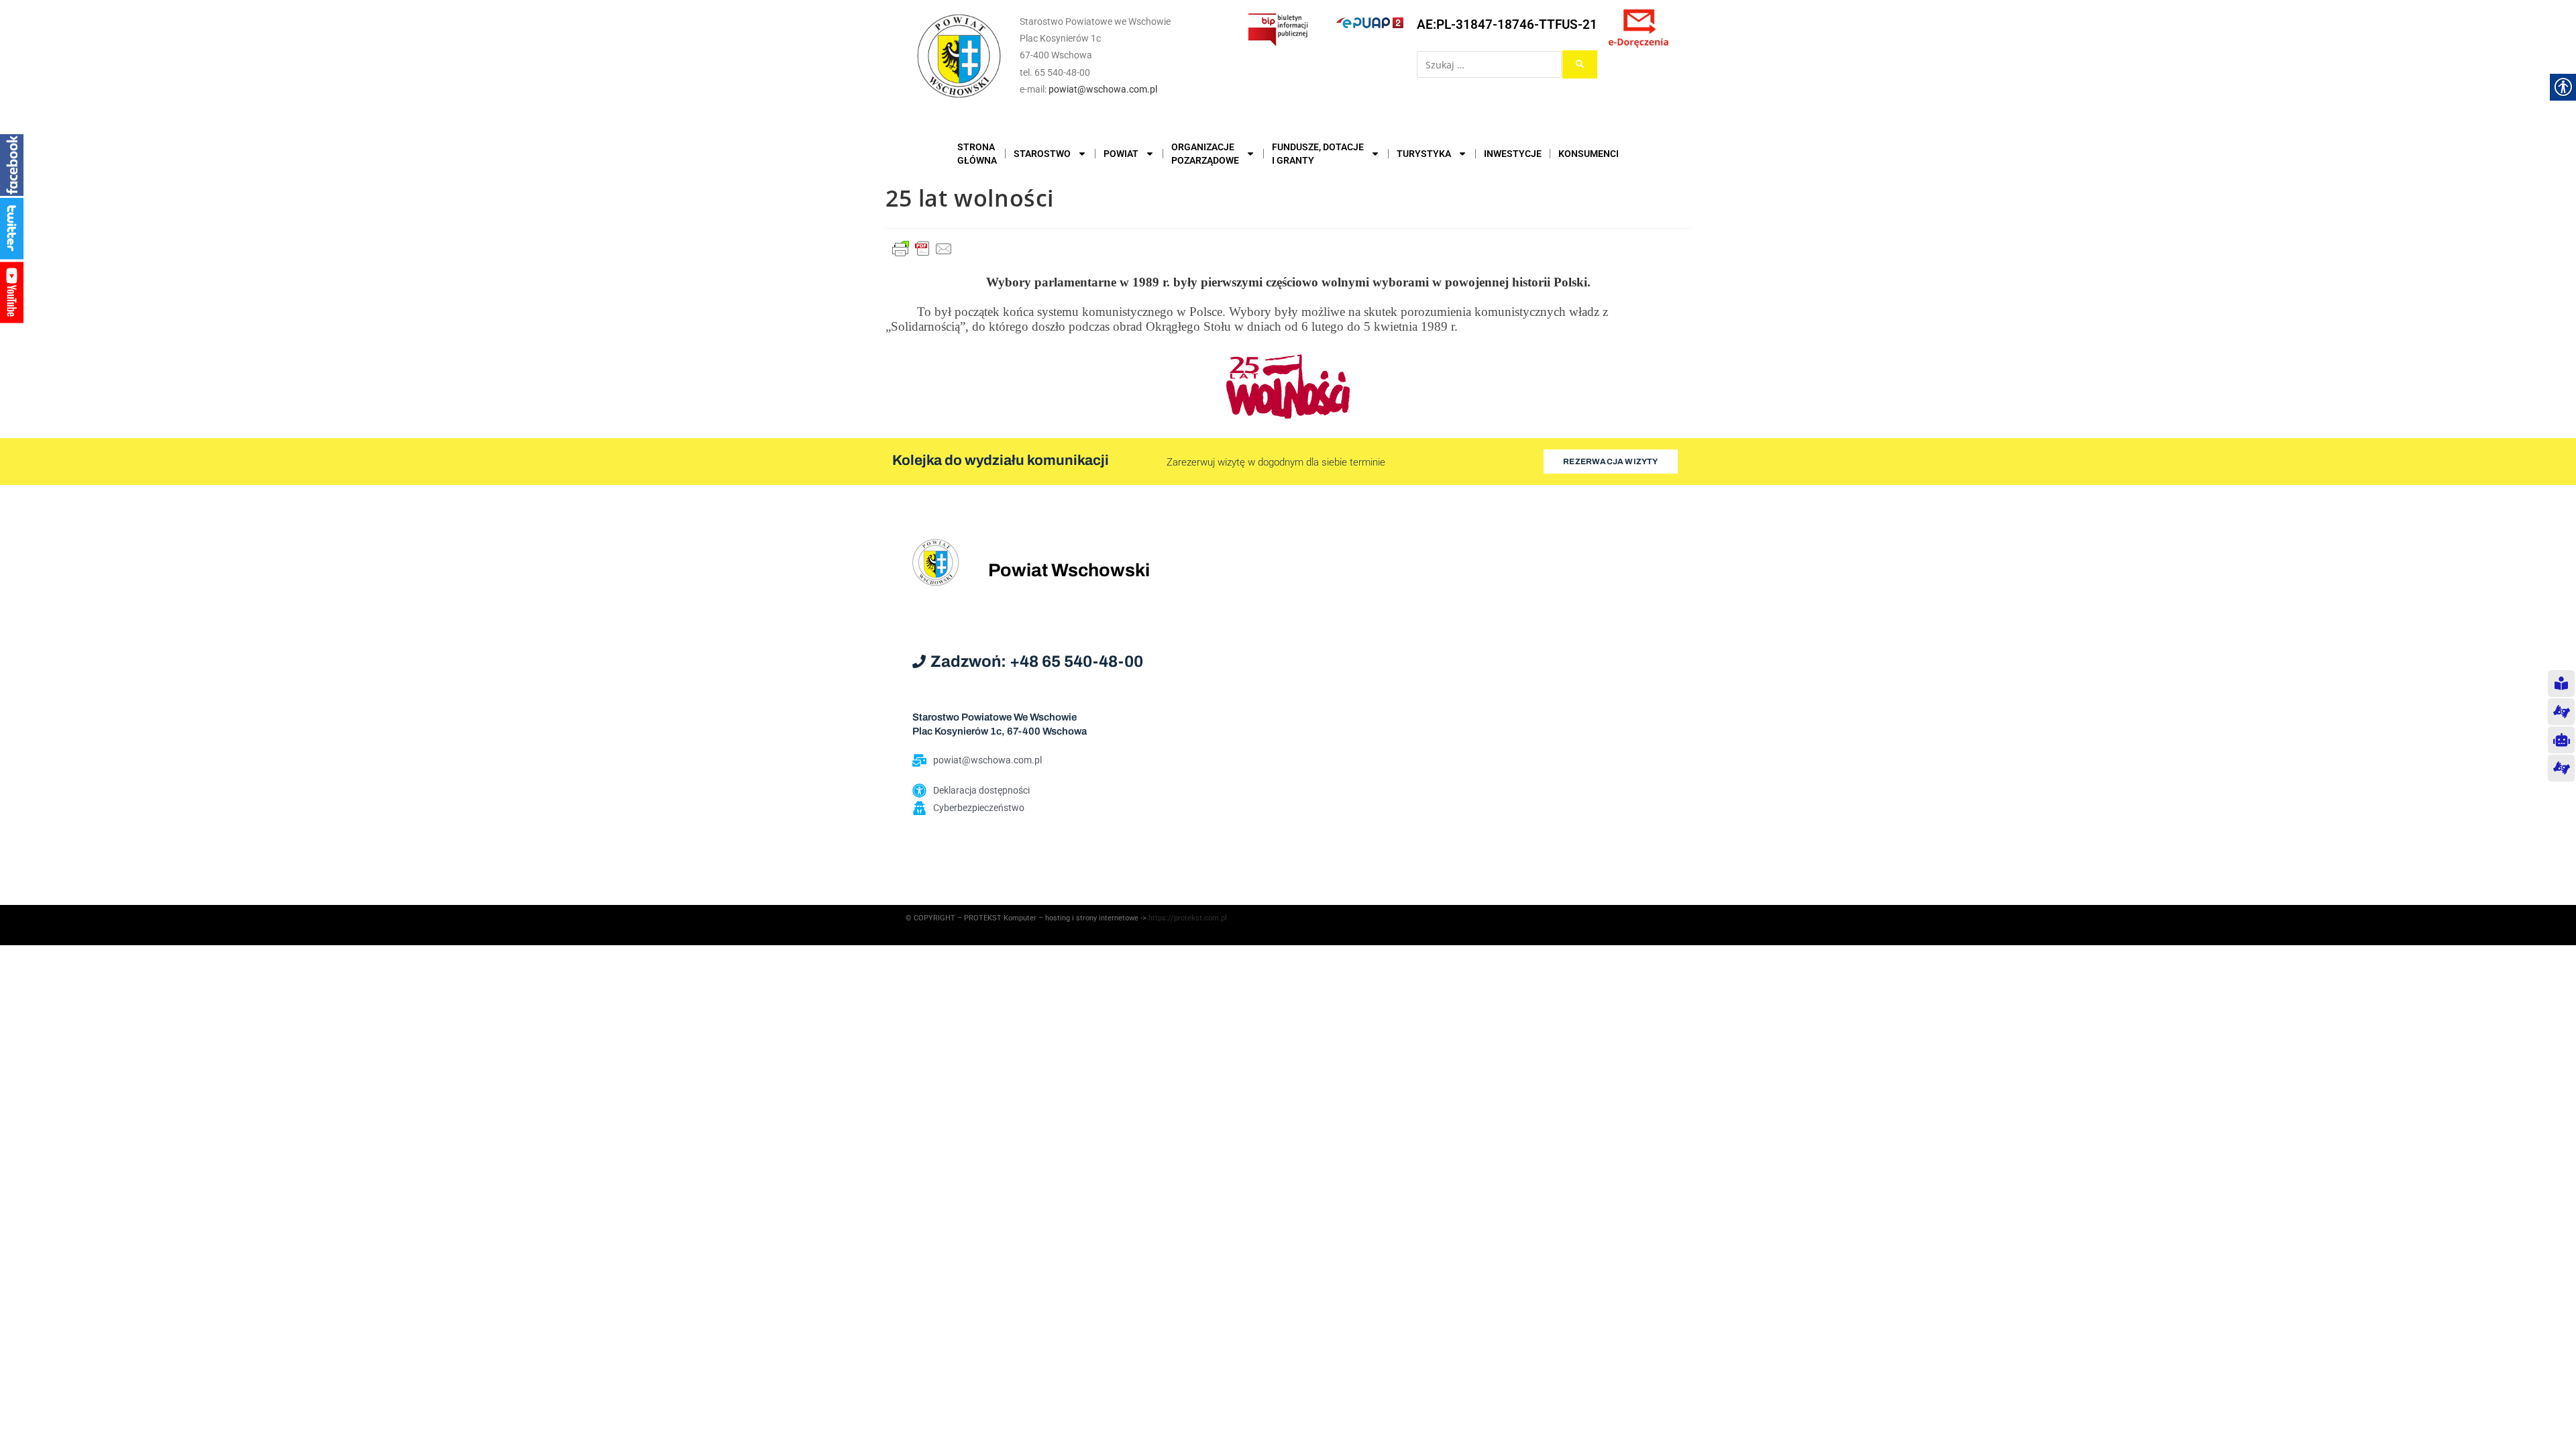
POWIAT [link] (1121, 154)
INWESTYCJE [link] (1513, 154)
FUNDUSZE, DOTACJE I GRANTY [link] (1318, 154)
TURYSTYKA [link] (1424, 154)
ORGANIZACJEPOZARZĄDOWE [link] (1205, 154)
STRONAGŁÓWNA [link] (977, 154)
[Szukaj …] (1489, 64)
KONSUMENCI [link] (1589, 154)
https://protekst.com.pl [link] (1188, 918)
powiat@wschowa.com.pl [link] (1103, 89)
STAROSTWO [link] (1042, 154)
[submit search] (1580, 64)
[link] (959, 56)
